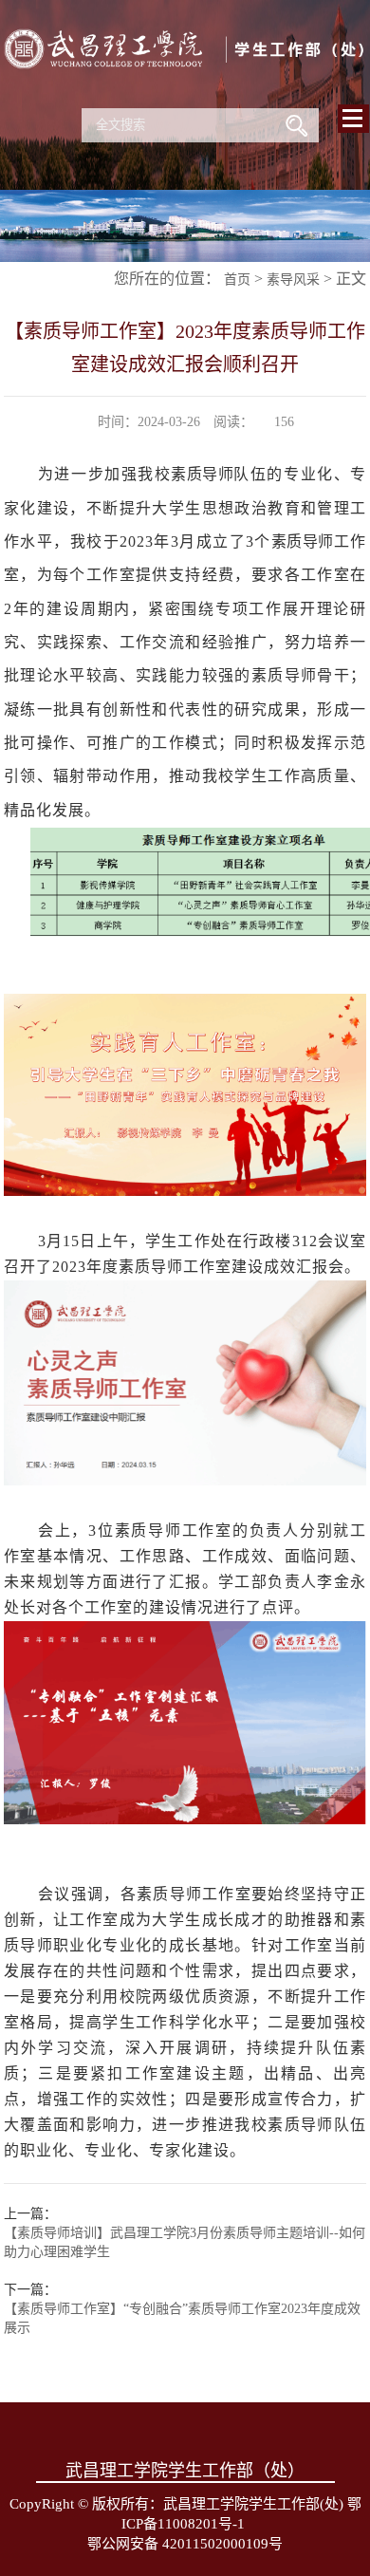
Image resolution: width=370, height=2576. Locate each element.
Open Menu (353, 119)
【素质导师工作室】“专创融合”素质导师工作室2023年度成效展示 (182, 2318)
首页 (237, 280)
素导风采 (293, 280)
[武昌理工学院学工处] (185, 93)
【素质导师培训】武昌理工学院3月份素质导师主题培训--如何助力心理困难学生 (185, 2242)
